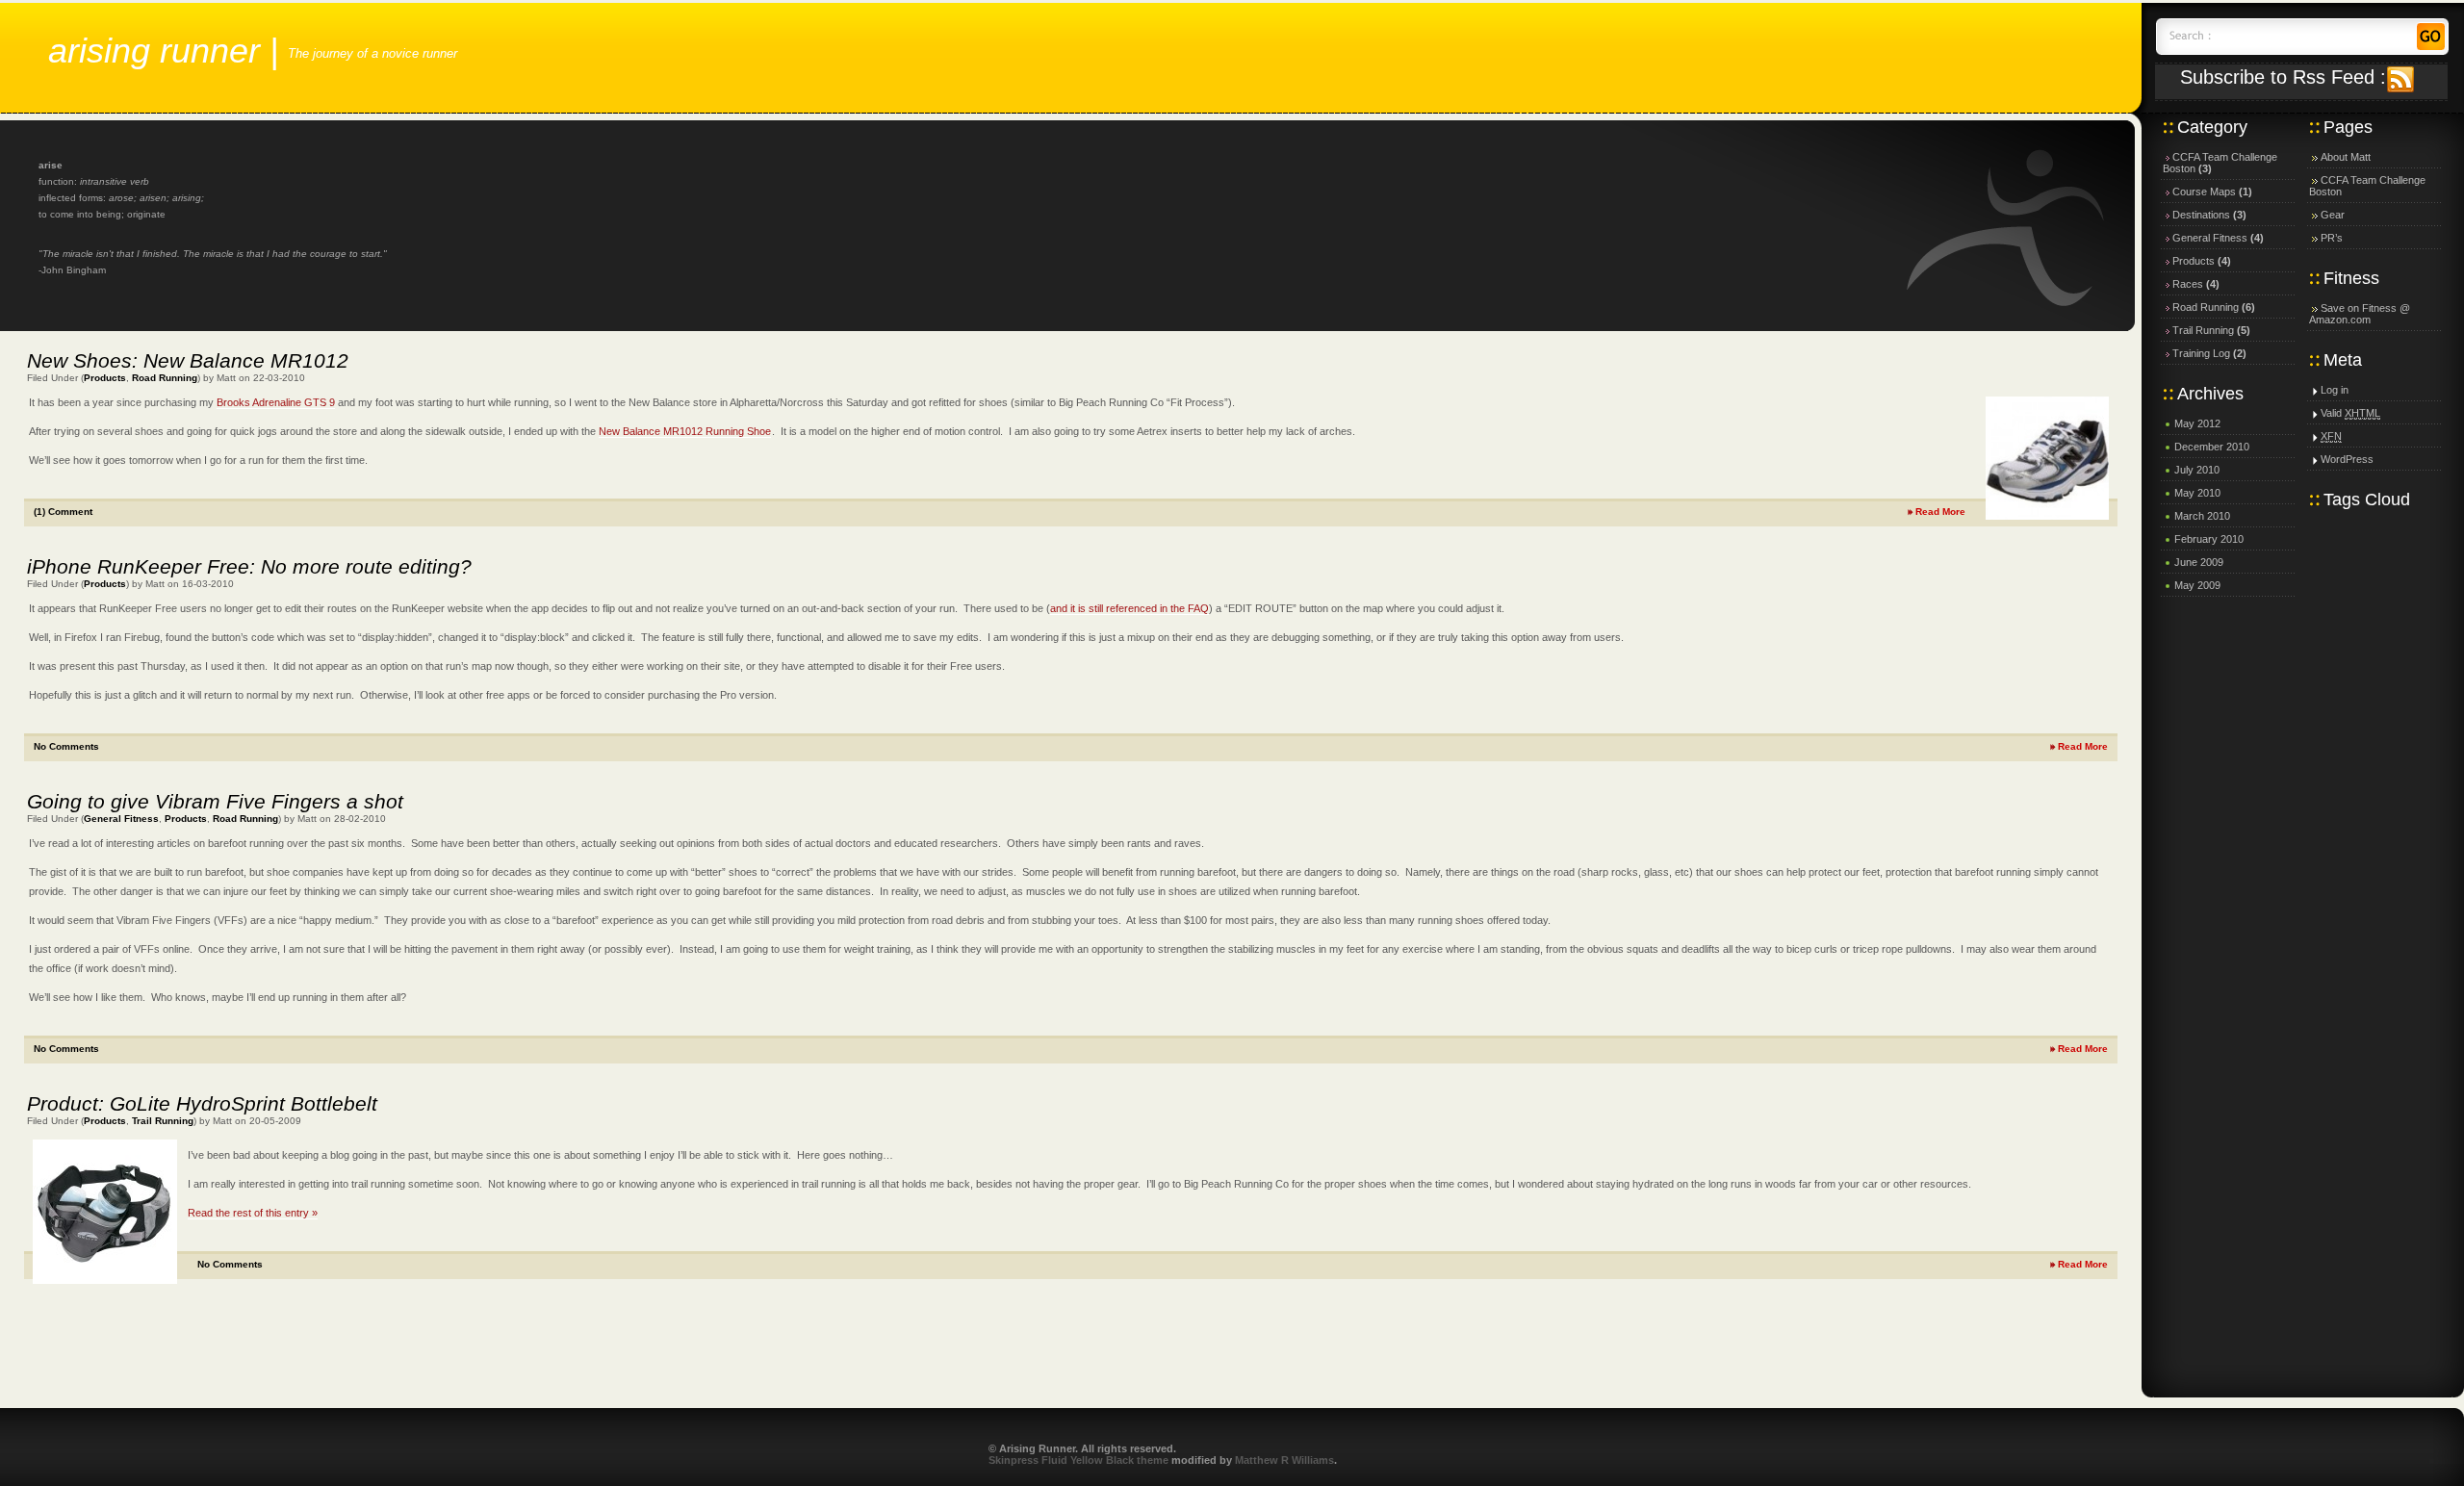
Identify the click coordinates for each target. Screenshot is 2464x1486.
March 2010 (2202, 516)
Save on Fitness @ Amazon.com (2360, 314)
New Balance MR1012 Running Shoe (685, 431)
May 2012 (2197, 423)
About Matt (2346, 157)
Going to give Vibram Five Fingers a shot (215, 801)
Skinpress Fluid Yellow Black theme (1078, 1460)
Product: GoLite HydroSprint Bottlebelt (202, 1103)
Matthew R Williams (1284, 1460)
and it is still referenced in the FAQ (1129, 608)
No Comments (66, 746)
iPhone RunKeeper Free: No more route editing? (249, 566)
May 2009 (2197, 585)
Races (2188, 284)
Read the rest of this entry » (253, 1213)
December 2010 (2212, 447)
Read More (1940, 512)
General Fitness (121, 819)
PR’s (2332, 238)
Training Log (2201, 353)
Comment (63, 512)
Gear (2333, 215)
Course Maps (2204, 192)
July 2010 (2197, 470)
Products (105, 378)
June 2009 (2199, 562)
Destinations (2201, 215)
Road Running (165, 378)
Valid (2350, 413)
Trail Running (163, 1121)
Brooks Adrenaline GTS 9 (276, 402)
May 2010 (2197, 493)
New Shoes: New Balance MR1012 (188, 360)
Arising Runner (154, 51)
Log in (2335, 390)
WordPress (2347, 459)
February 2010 (2209, 539)
